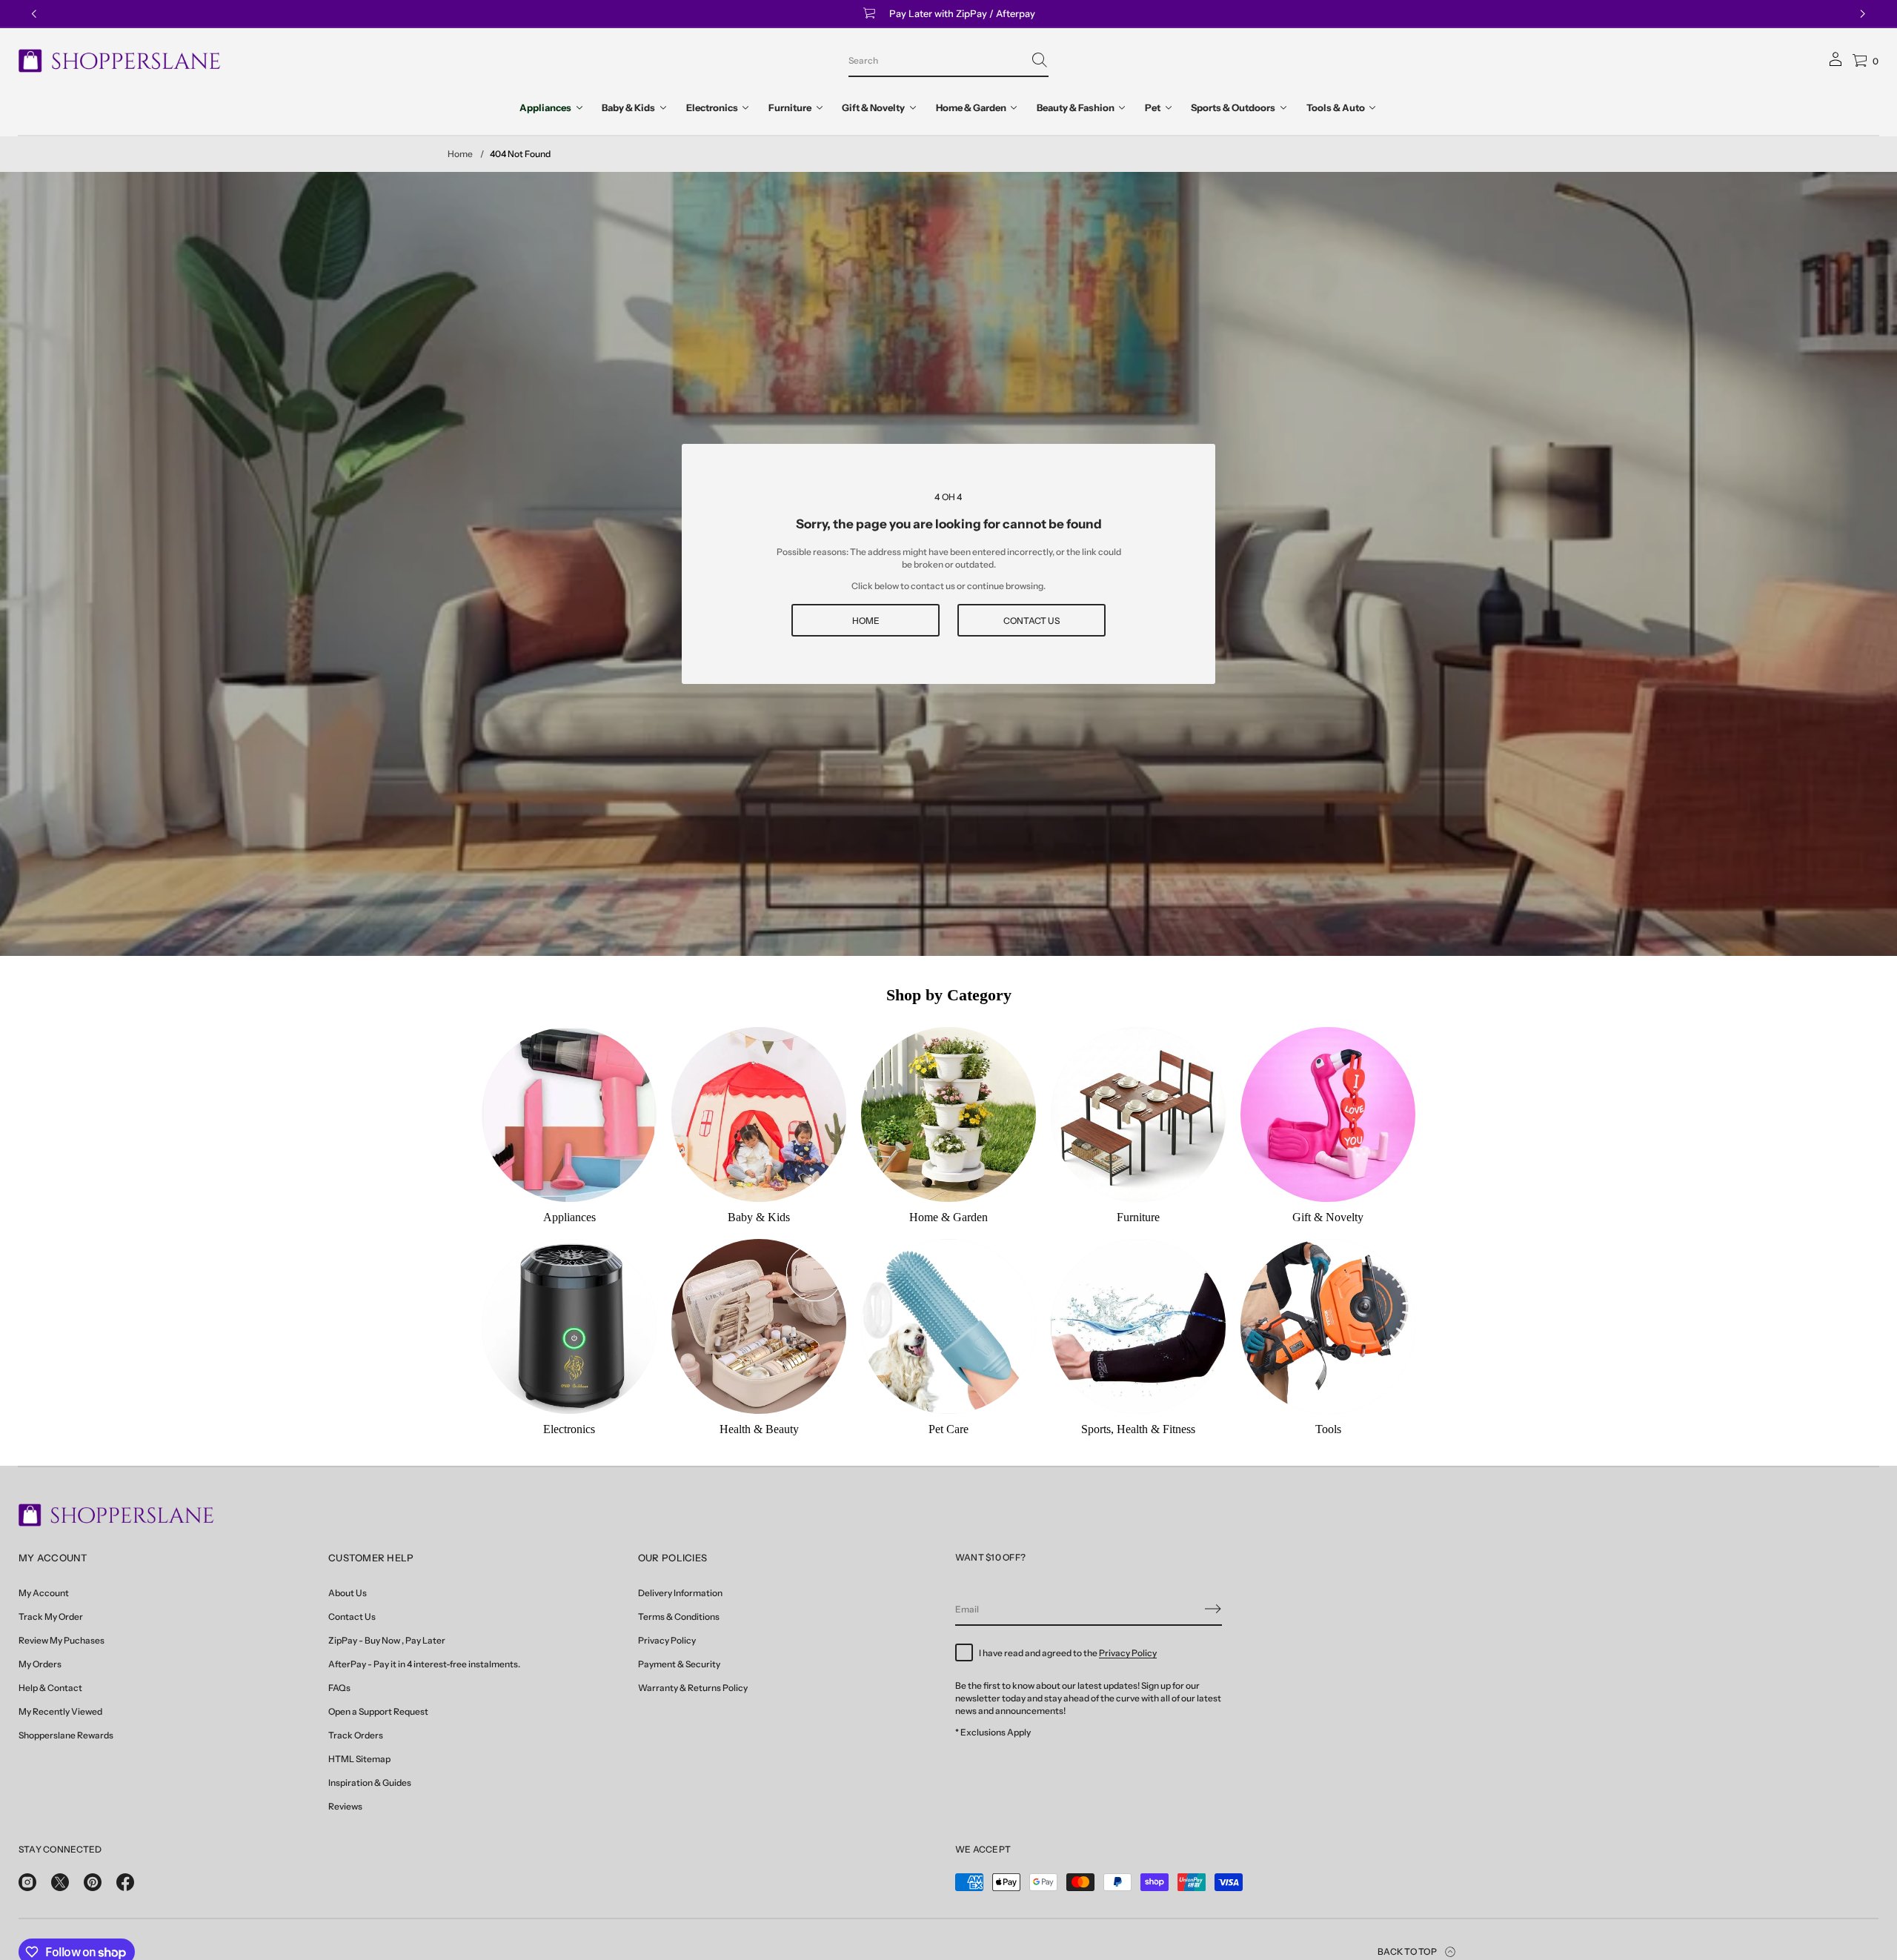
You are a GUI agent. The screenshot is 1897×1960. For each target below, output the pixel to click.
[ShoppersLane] (120, 61)
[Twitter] (60, 1882)
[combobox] (937, 60)
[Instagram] (27, 1882)
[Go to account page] (1835, 64)
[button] (948, 61)
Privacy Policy (1128, 1653)
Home (460, 154)
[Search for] (1040, 60)
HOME (866, 621)
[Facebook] (125, 1882)
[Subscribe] (1213, 1609)
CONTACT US (1031, 621)
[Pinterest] (93, 1882)
